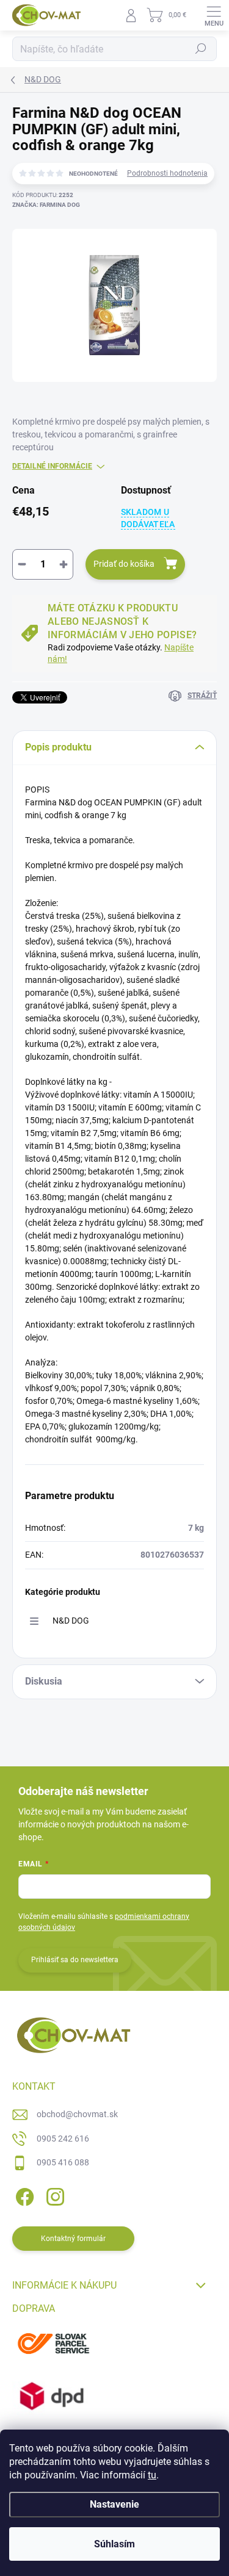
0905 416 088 (63, 2162)
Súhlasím (114, 2544)
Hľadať (201, 49)
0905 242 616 (63, 2139)
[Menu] (214, 15)
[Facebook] (23, 2195)
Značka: (46, 205)
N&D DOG (71, 1621)
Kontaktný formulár (73, 2239)
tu (152, 2475)
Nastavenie (114, 2504)
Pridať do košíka (124, 564)
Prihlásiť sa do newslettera (75, 1960)
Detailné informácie (52, 466)
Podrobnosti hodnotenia (167, 173)
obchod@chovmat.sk (77, 2114)
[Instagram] (53, 2195)
